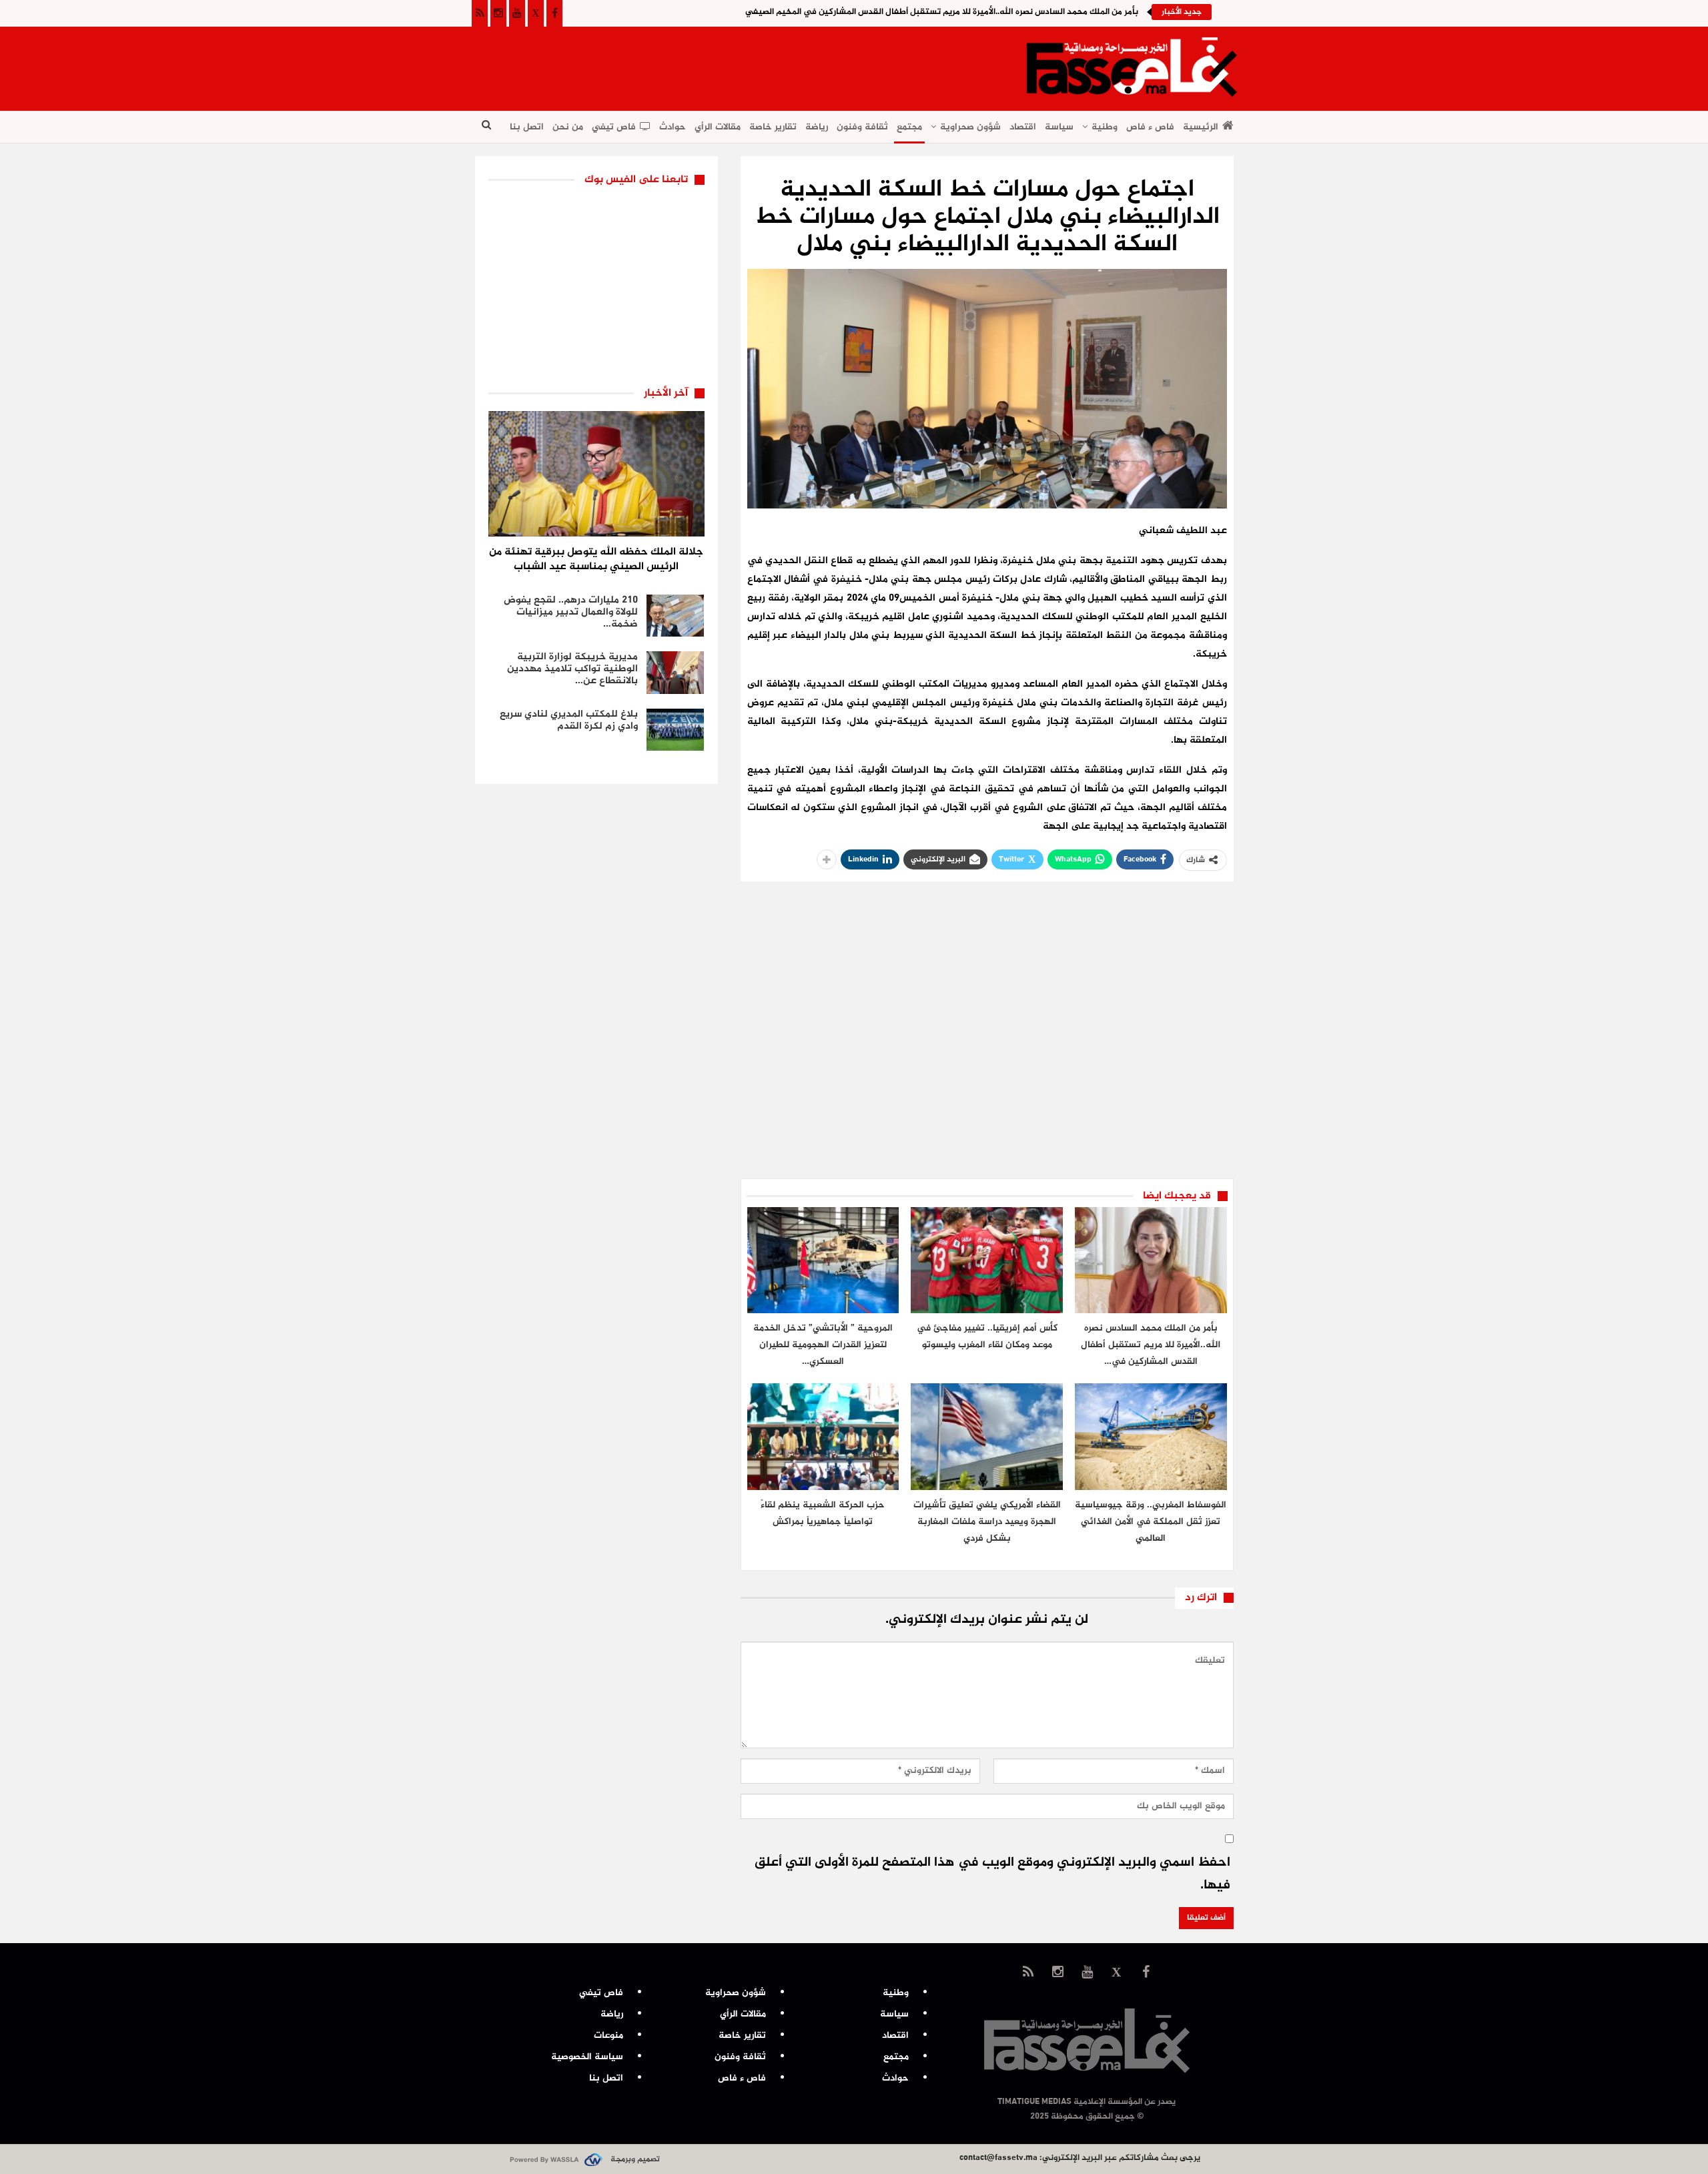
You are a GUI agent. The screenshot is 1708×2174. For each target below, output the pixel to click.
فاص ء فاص (1150, 127)
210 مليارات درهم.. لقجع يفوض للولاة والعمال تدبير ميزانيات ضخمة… (571, 612)
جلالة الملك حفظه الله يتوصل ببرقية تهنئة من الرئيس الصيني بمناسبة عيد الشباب (596, 560)
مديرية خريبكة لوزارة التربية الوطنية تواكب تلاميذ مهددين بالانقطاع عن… (572, 669)
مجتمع (909, 127)
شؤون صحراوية (970, 127)
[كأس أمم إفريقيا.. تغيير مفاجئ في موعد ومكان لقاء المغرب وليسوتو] (987, 1260)
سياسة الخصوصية (587, 2057)
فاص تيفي (614, 127)
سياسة (1059, 127)
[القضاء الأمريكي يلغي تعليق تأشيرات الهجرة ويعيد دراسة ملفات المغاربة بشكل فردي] (987, 1436)
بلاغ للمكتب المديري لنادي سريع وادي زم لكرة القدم (569, 720)
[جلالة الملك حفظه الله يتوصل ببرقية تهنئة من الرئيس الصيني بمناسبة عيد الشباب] (596, 474)
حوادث (673, 127)
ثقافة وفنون (862, 127)
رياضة (817, 127)
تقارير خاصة (773, 127)
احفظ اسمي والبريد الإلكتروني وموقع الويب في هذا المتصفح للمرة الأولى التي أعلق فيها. (992, 1874)
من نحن (568, 127)
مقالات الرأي (718, 127)
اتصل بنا (527, 127)
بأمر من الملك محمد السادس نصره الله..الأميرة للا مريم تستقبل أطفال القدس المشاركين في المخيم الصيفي (942, 12)
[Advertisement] (718, 64)
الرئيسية (1201, 127)
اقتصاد (1023, 127)
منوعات (608, 2036)
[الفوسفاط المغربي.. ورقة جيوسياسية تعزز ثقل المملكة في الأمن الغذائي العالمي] (1151, 1436)
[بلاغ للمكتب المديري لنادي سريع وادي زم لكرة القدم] (675, 730)
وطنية (1105, 127)
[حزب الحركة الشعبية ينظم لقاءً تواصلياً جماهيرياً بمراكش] (823, 1436)
